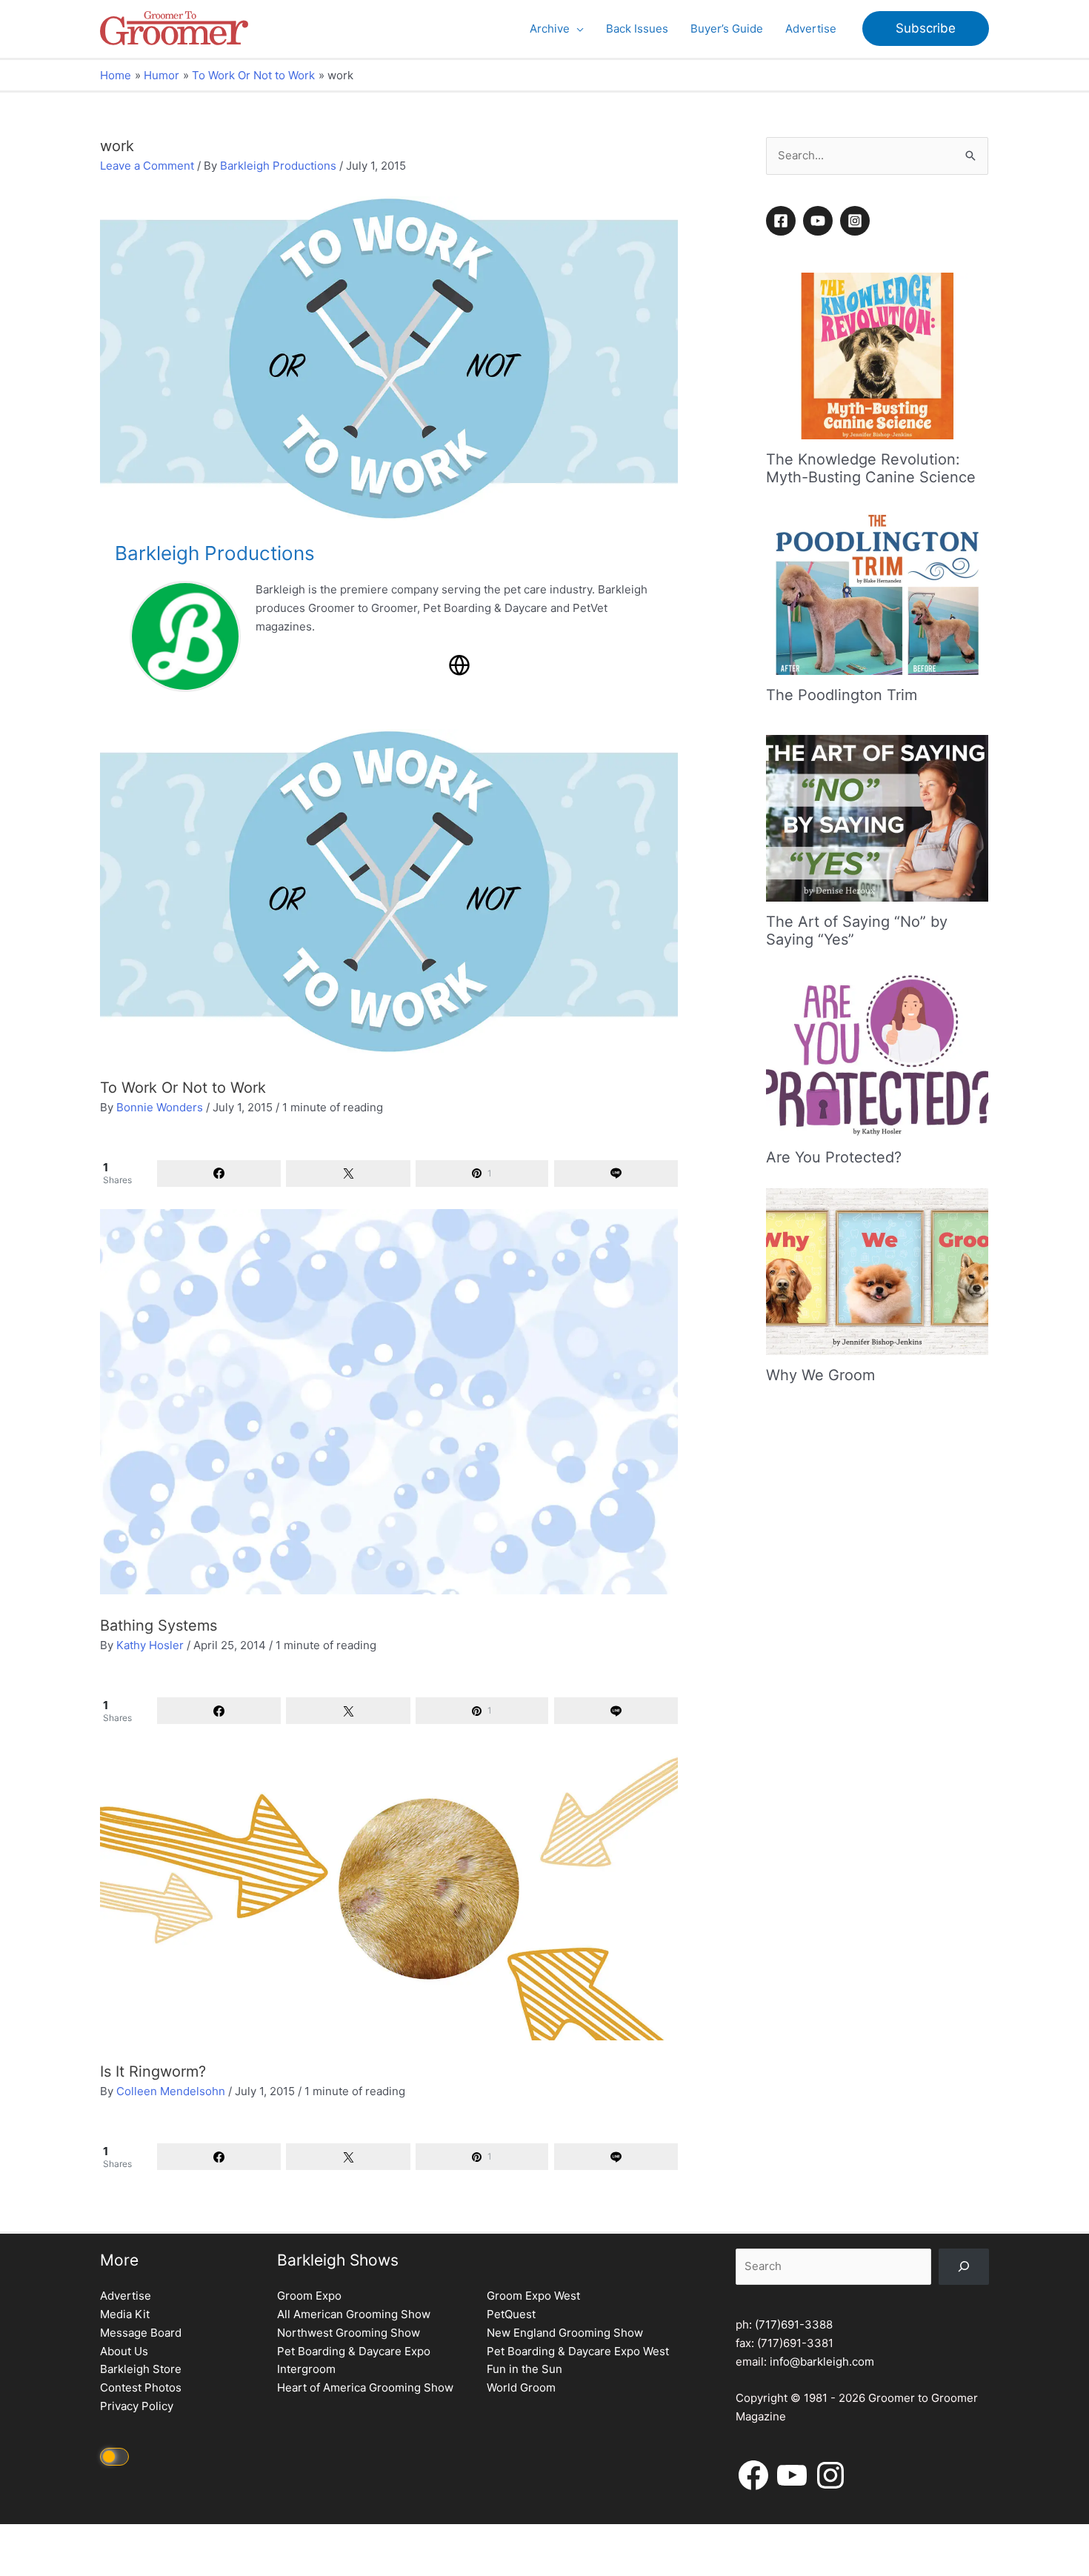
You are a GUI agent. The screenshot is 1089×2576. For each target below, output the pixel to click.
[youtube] (820, 221)
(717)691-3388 (794, 2324)
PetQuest (511, 2314)
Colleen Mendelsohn (171, 2091)
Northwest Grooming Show (349, 2333)
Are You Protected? (834, 1157)
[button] (577, 29)
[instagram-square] (857, 221)
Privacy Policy (137, 2406)
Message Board (141, 2333)
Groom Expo (309, 2296)
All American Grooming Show (354, 2314)
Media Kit (125, 2314)
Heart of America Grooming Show (365, 2387)
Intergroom (306, 2369)
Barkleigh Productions (278, 166)
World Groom (521, 2387)
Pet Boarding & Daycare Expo (354, 2351)
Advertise (126, 2296)
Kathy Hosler (150, 1645)
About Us (124, 2351)
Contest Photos (141, 2387)
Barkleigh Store (141, 2369)
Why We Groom (820, 1375)
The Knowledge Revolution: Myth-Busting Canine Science (871, 468)
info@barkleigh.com (822, 2362)
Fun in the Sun (524, 2369)
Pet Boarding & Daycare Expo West (578, 2351)
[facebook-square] (783, 221)
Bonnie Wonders (160, 1107)
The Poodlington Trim (842, 695)
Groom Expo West (533, 2296)
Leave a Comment (147, 166)
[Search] (964, 2267)
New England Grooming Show (565, 2333)
